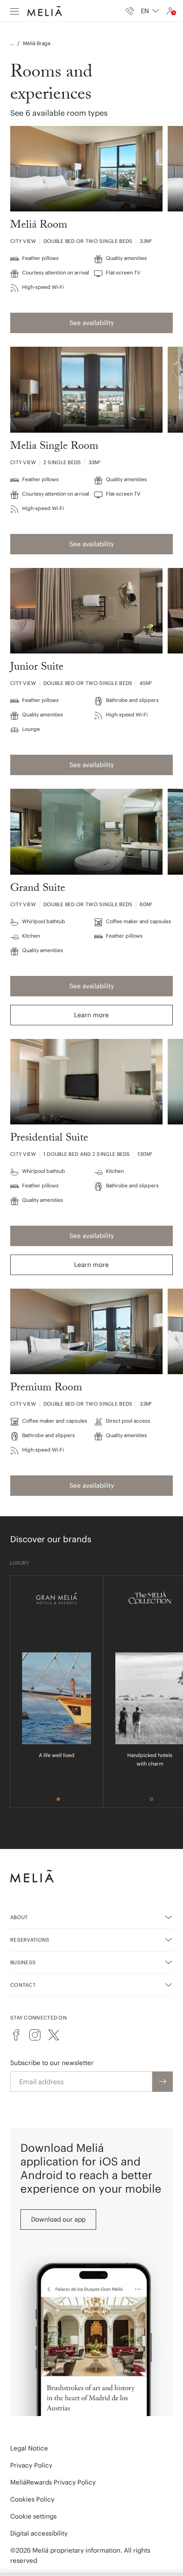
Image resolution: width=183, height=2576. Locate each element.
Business (23, 1962)
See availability (92, 323)
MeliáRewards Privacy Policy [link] (53, 2482)
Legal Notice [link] (29, 2448)
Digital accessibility (39, 2533)
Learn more (91, 1015)
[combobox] (150, 11)
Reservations (30, 1940)
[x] (54, 2035)
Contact (23, 1985)
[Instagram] (35, 2035)
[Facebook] (16, 2035)
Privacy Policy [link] (31, 2465)
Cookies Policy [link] (32, 2499)
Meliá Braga (37, 43)
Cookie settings (33, 2516)
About (19, 1917)
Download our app (58, 2219)
